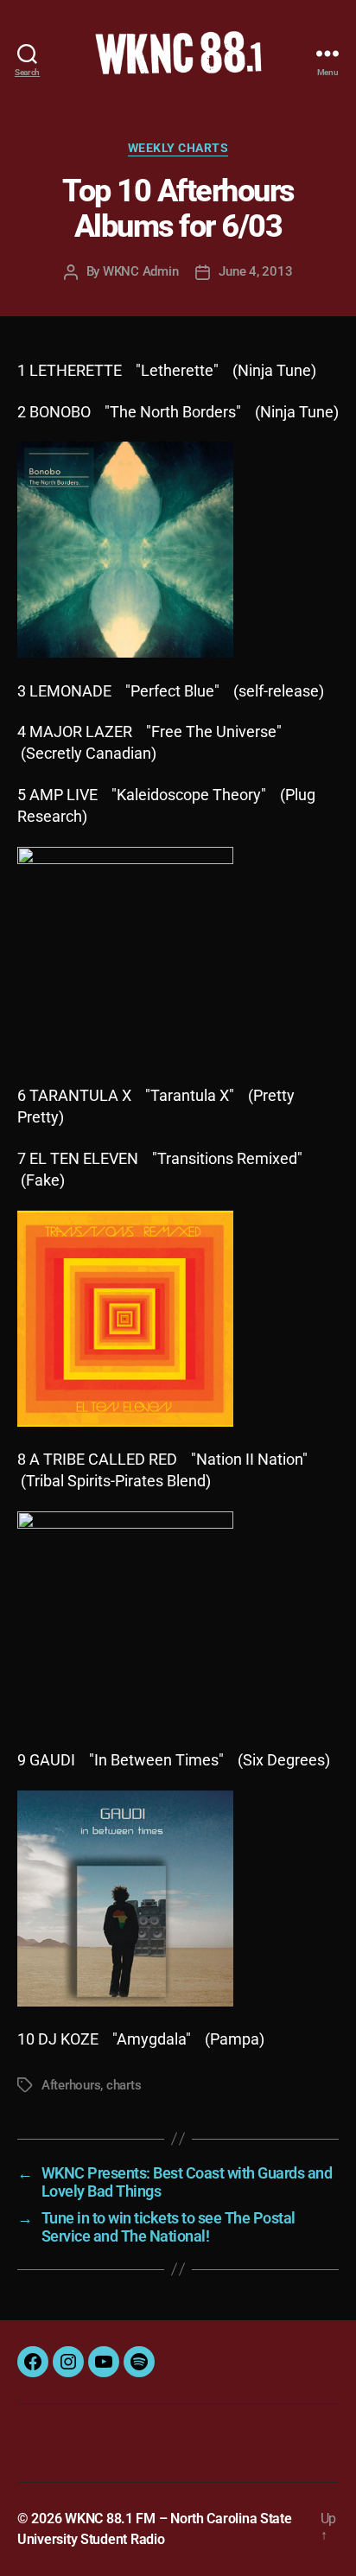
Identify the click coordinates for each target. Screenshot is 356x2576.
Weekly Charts (178, 148)
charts (124, 2085)
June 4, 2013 (255, 271)
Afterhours (71, 2085)
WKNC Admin (140, 271)
